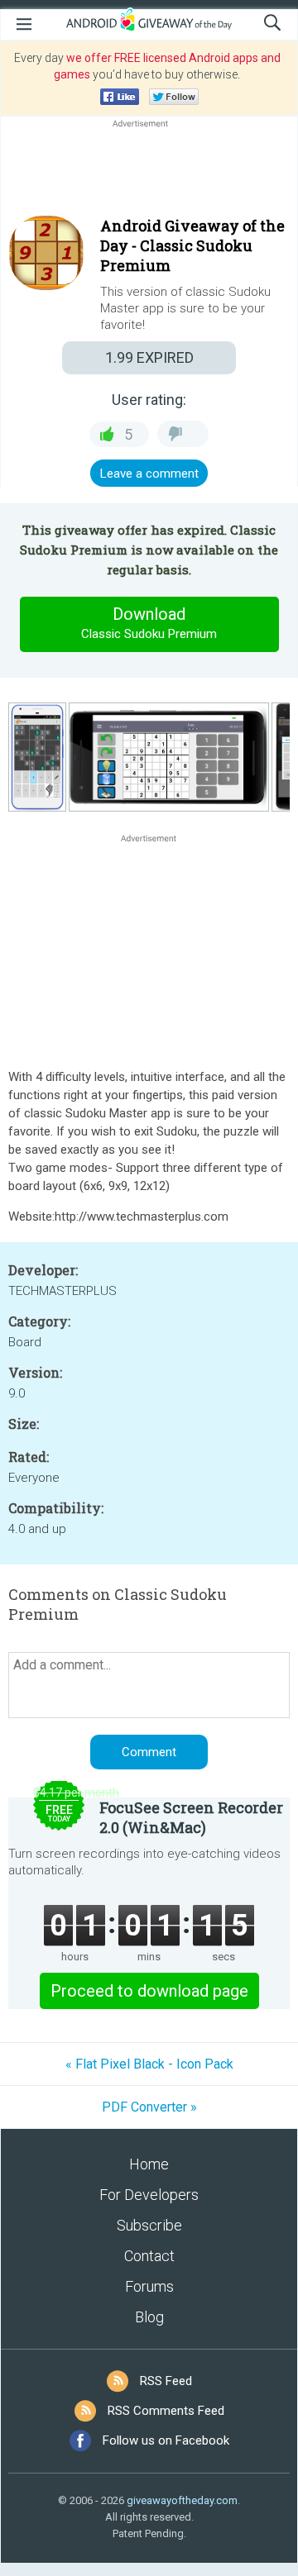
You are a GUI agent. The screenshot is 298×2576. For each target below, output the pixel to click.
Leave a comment (149, 474)
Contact (149, 2256)
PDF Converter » (149, 2107)
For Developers (149, 2195)
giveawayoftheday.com (182, 2500)
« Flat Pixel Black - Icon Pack (149, 2064)
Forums (149, 2286)
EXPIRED (149, 357)
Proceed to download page (149, 1991)
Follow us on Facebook (166, 2440)
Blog (149, 2317)
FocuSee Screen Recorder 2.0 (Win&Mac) (191, 1817)
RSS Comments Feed (166, 2411)
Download (149, 623)
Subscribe (149, 2225)
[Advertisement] (149, 171)
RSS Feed (166, 2381)
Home (149, 2164)
